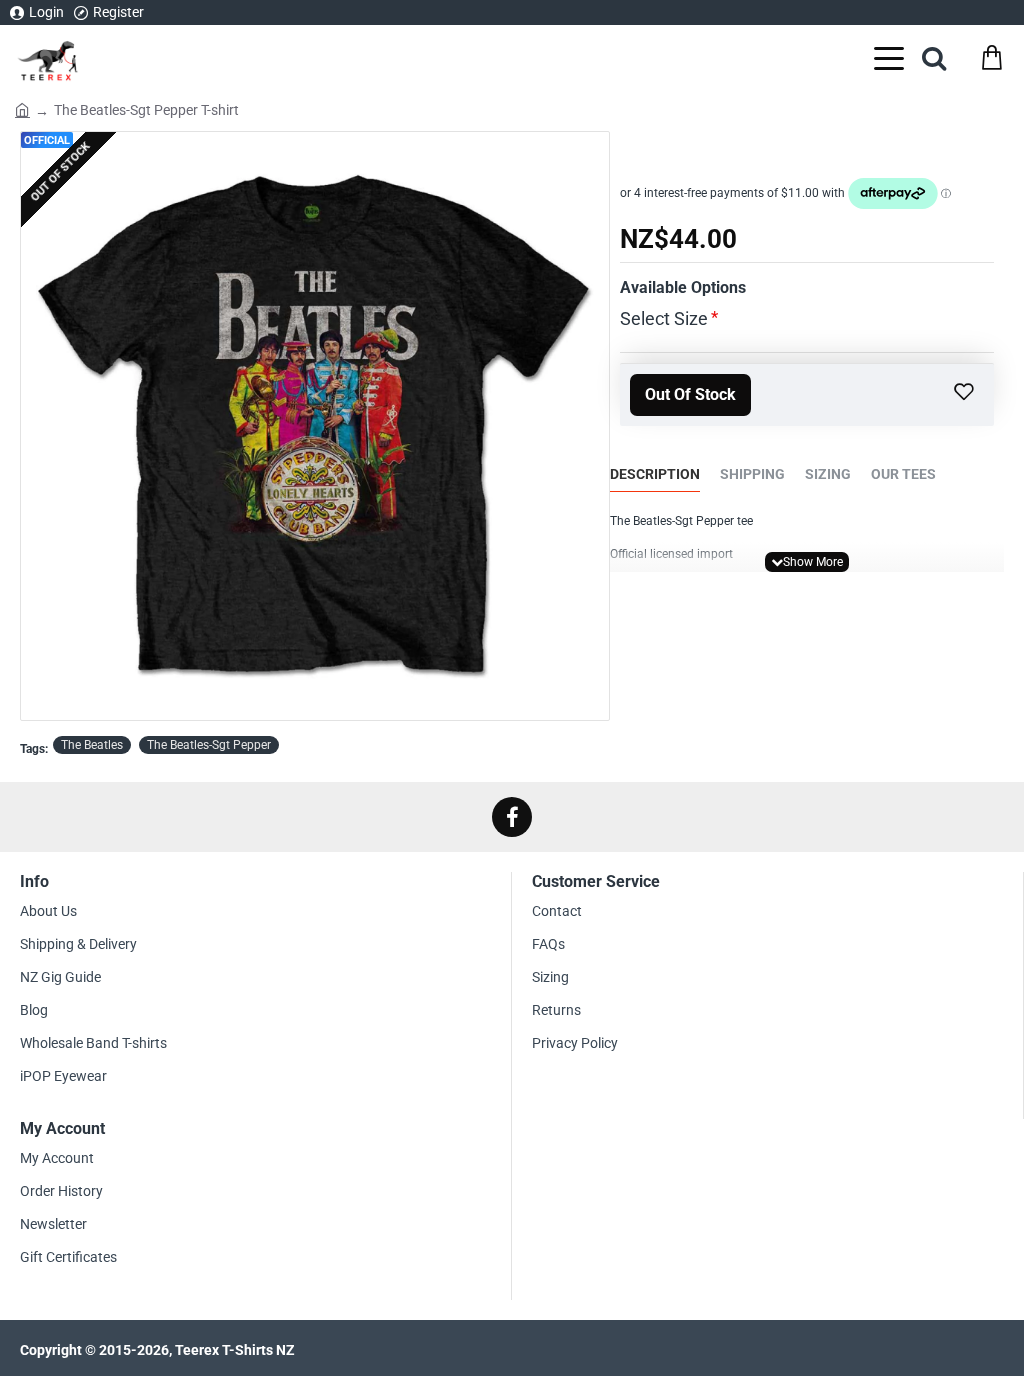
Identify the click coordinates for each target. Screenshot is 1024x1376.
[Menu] (889, 57)
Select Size (664, 318)
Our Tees (903, 474)
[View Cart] (991, 57)
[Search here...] (934, 57)
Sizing (828, 474)
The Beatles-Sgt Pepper (209, 745)
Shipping (752, 474)
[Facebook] (512, 817)
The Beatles (92, 745)
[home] (22, 108)
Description (655, 474)
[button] (690, 395)
